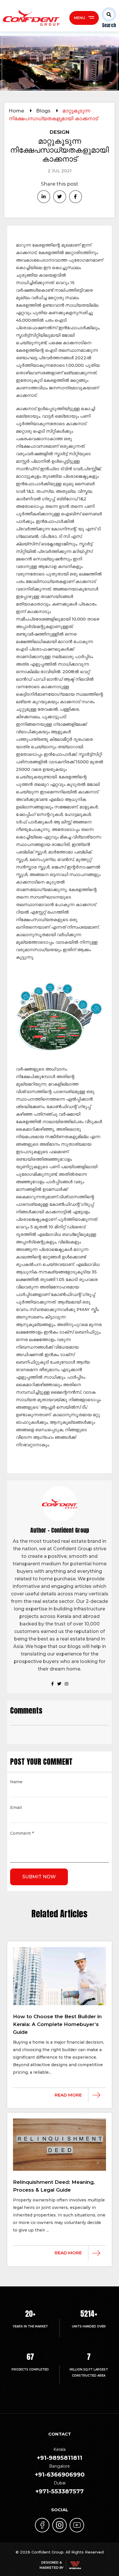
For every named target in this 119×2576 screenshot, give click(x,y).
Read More (68, 2095)
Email (16, 1808)
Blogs (44, 111)
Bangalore (60, 2471)
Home (17, 111)
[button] (107, 18)
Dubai (59, 2488)
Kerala (59, 2454)
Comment (22, 1834)
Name (16, 1782)
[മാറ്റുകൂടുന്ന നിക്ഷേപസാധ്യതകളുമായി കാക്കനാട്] (44, 197)
